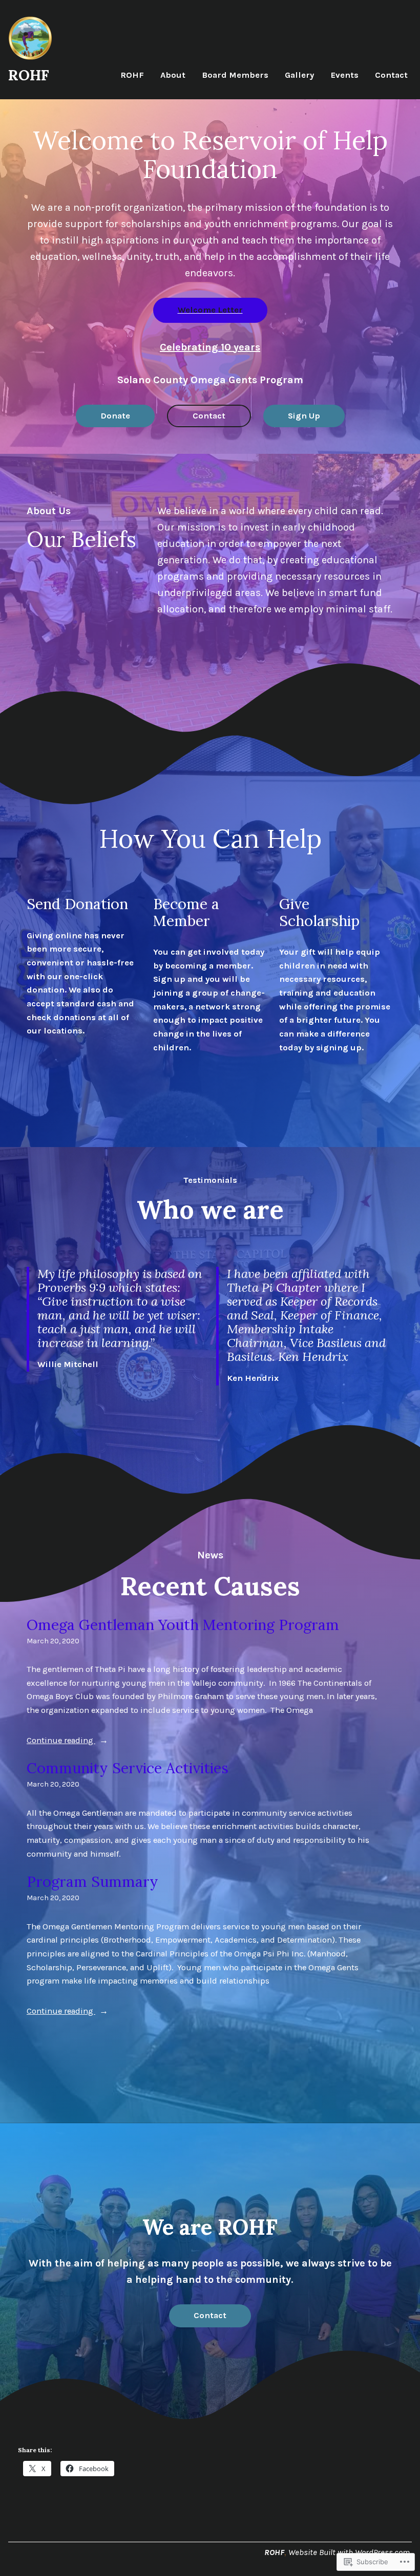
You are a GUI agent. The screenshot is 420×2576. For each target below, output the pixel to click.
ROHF (29, 75)
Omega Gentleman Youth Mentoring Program (183, 1625)
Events (344, 75)
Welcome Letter (210, 310)
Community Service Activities (128, 1768)
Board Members (235, 75)
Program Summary (92, 1882)
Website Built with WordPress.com (349, 2552)
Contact (391, 75)
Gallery (299, 75)
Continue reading (61, 1741)
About (173, 75)
